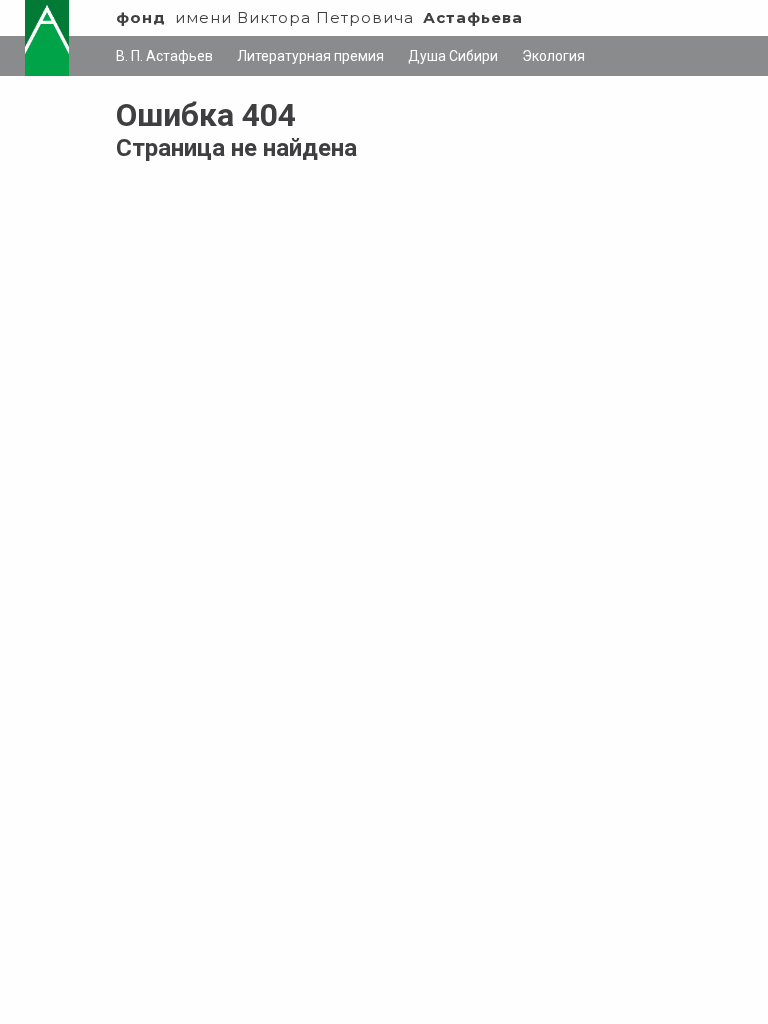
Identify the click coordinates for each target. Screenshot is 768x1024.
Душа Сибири (453, 56)
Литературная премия (310, 56)
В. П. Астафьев (164, 56)
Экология (553, 56)
